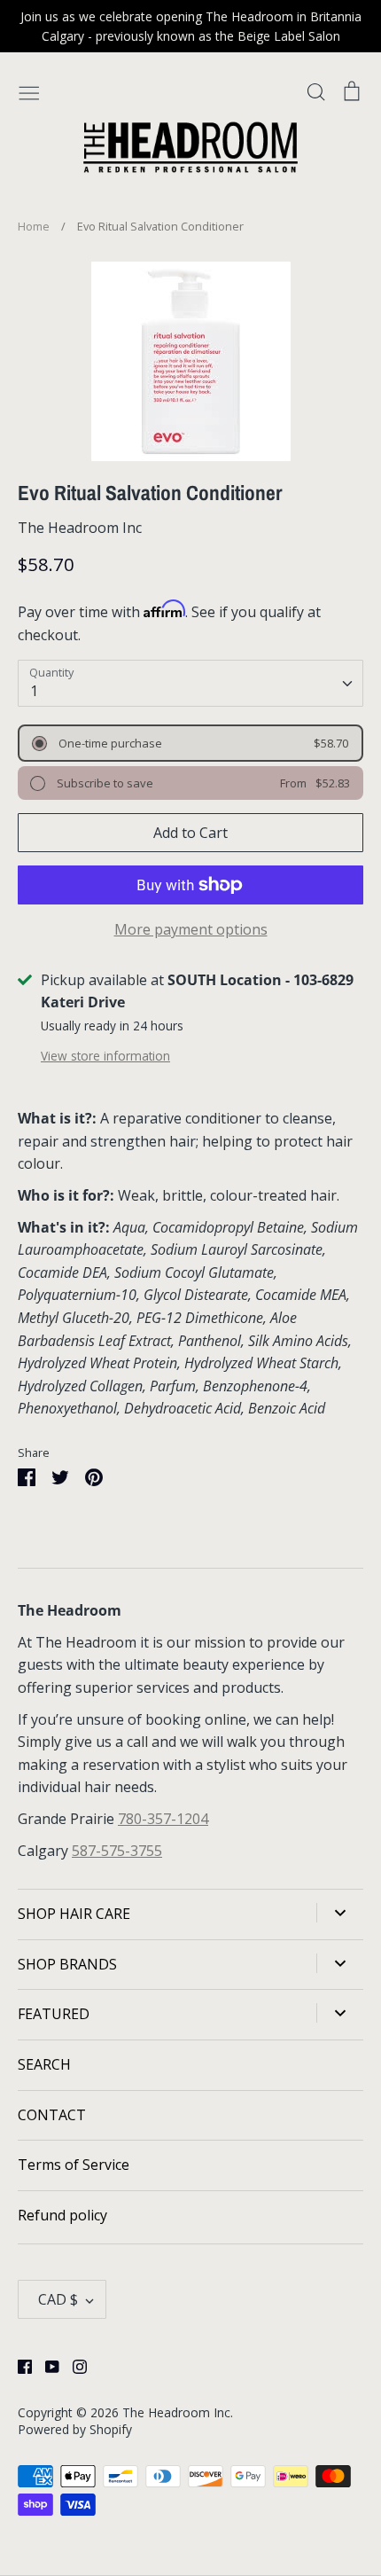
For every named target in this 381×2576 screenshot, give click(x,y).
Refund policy (62, 2215)
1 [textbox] (34, 691)
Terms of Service (74, 2165)
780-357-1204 (163, 1819)
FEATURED (54, 2014)
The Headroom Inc (80, 528)
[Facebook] (18, 2365)
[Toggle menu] (29, 91)
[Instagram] (73, 2365)
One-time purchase (109, 743)
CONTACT (52, 2115)
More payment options (191, 929)
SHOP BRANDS (67, 1964)
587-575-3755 (117, 1851)
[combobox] (190, 683)
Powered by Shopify (75, 2429)
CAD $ (58, 2299)
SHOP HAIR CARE (74, 1914)
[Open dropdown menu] (340, 1913)
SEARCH (44, 2064)
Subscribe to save (104, 783)
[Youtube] (46, 2365)
